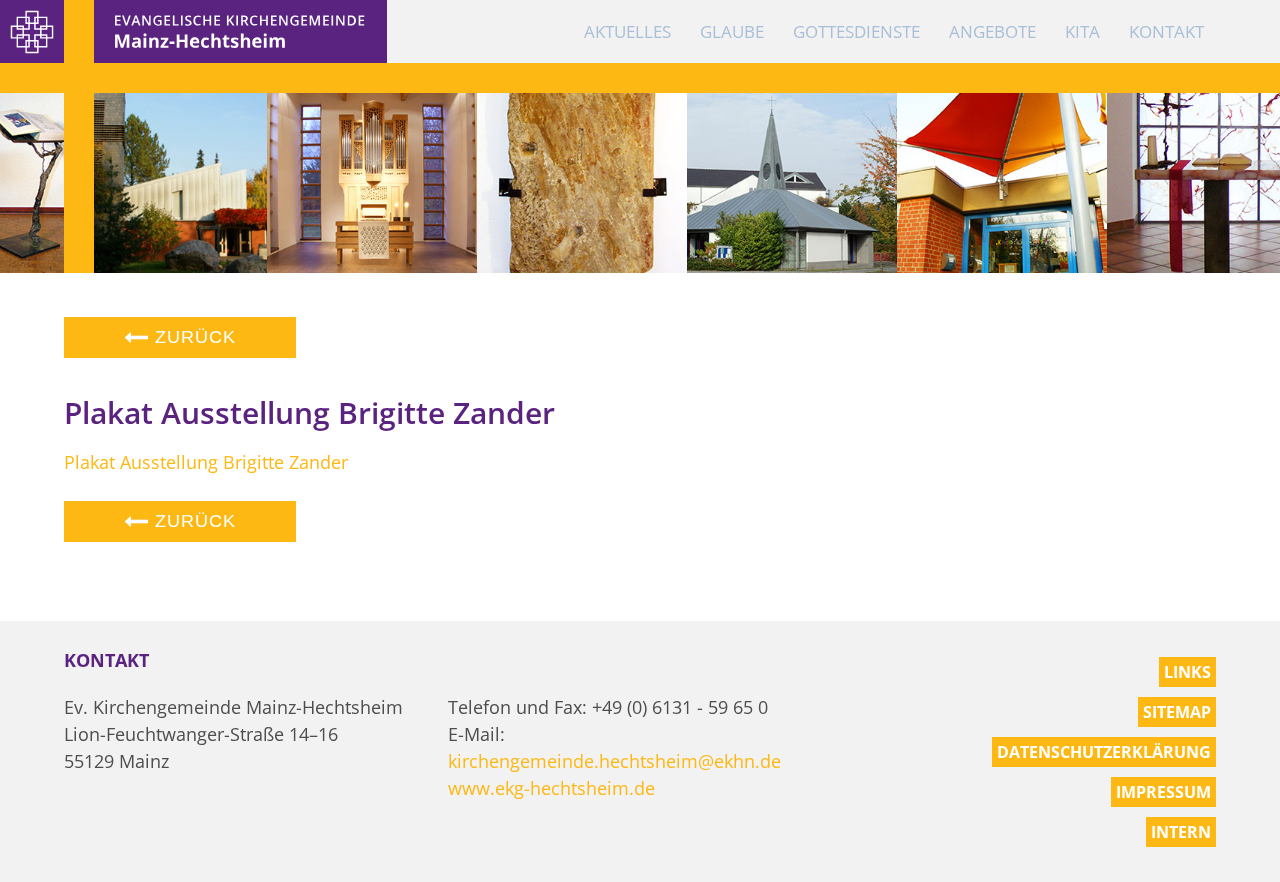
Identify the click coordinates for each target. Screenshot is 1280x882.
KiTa (1082, 31)
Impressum (1163, 792)
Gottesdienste (856, 31)
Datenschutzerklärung (1104, 752)
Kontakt (1166, 31)
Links (1187, 672)
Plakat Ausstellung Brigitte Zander (206, 462)
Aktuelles (627, 31)
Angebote (992, 31)
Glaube (732, 31)
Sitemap (1177, 712)
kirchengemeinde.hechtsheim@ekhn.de (614, 761)
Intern (1181, 832)
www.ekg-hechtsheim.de (551, 788)
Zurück (192, 337)
